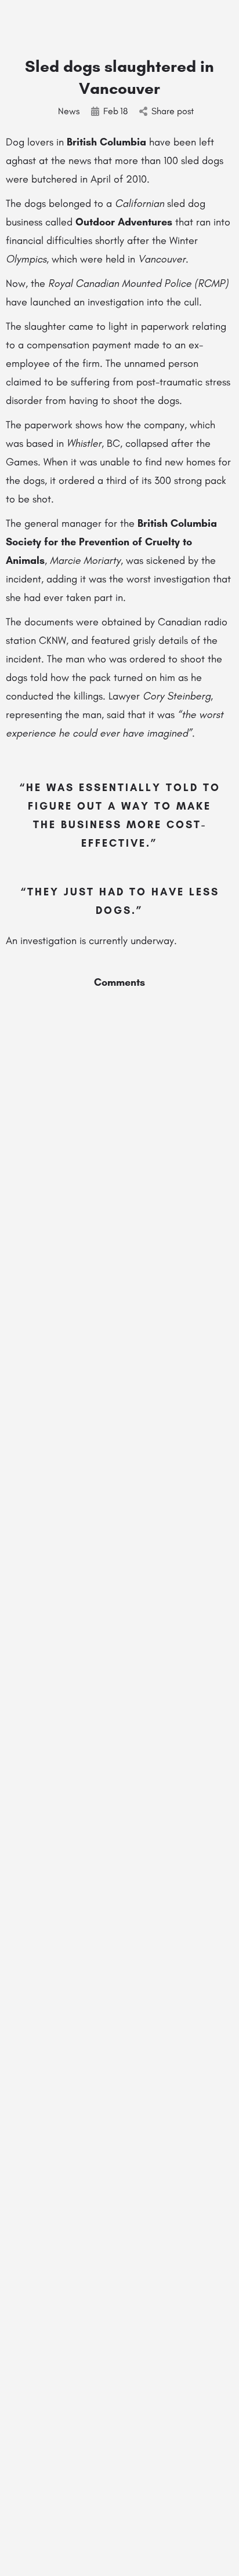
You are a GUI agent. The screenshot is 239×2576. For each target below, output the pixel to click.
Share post (173, 111)
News (69, 111)
